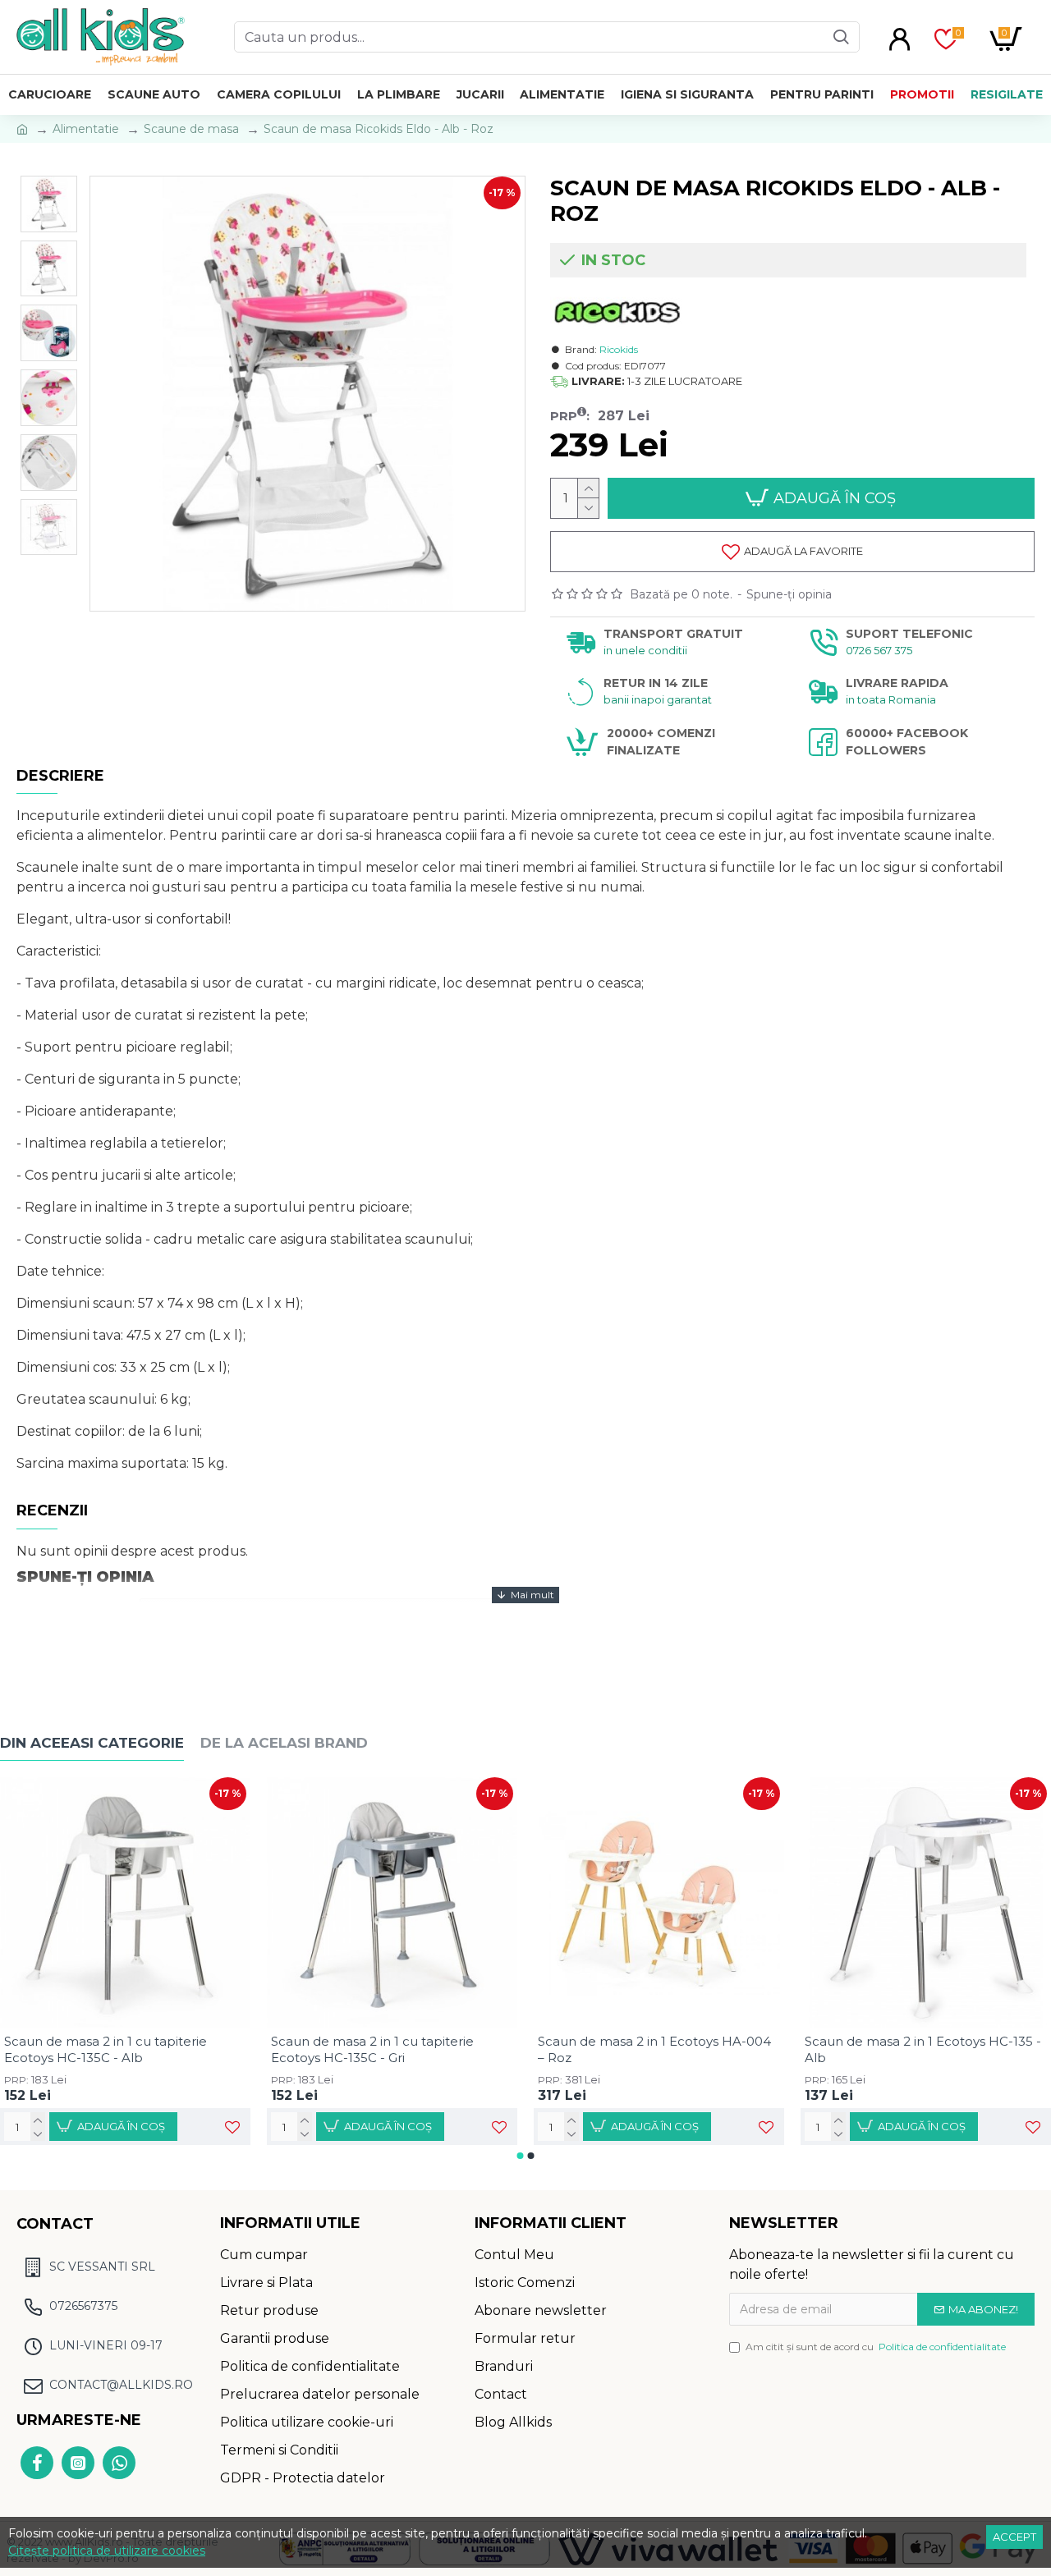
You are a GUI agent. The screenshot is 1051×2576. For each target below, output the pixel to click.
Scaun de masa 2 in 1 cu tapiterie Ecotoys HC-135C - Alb (106, 2049)
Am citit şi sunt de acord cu (876, 2347)
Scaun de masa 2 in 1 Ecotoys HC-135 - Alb (923, 2049)
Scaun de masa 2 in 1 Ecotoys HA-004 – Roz (654, 2049)
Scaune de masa (191, 129)
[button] (521, 2156)
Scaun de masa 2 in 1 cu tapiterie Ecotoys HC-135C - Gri (372, 2049)
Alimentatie (86, 129)
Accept (1014, 2537)
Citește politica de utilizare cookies (107, 2551)
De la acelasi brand (284, 1743)
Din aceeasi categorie (92, 1743)
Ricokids (619, 349)
